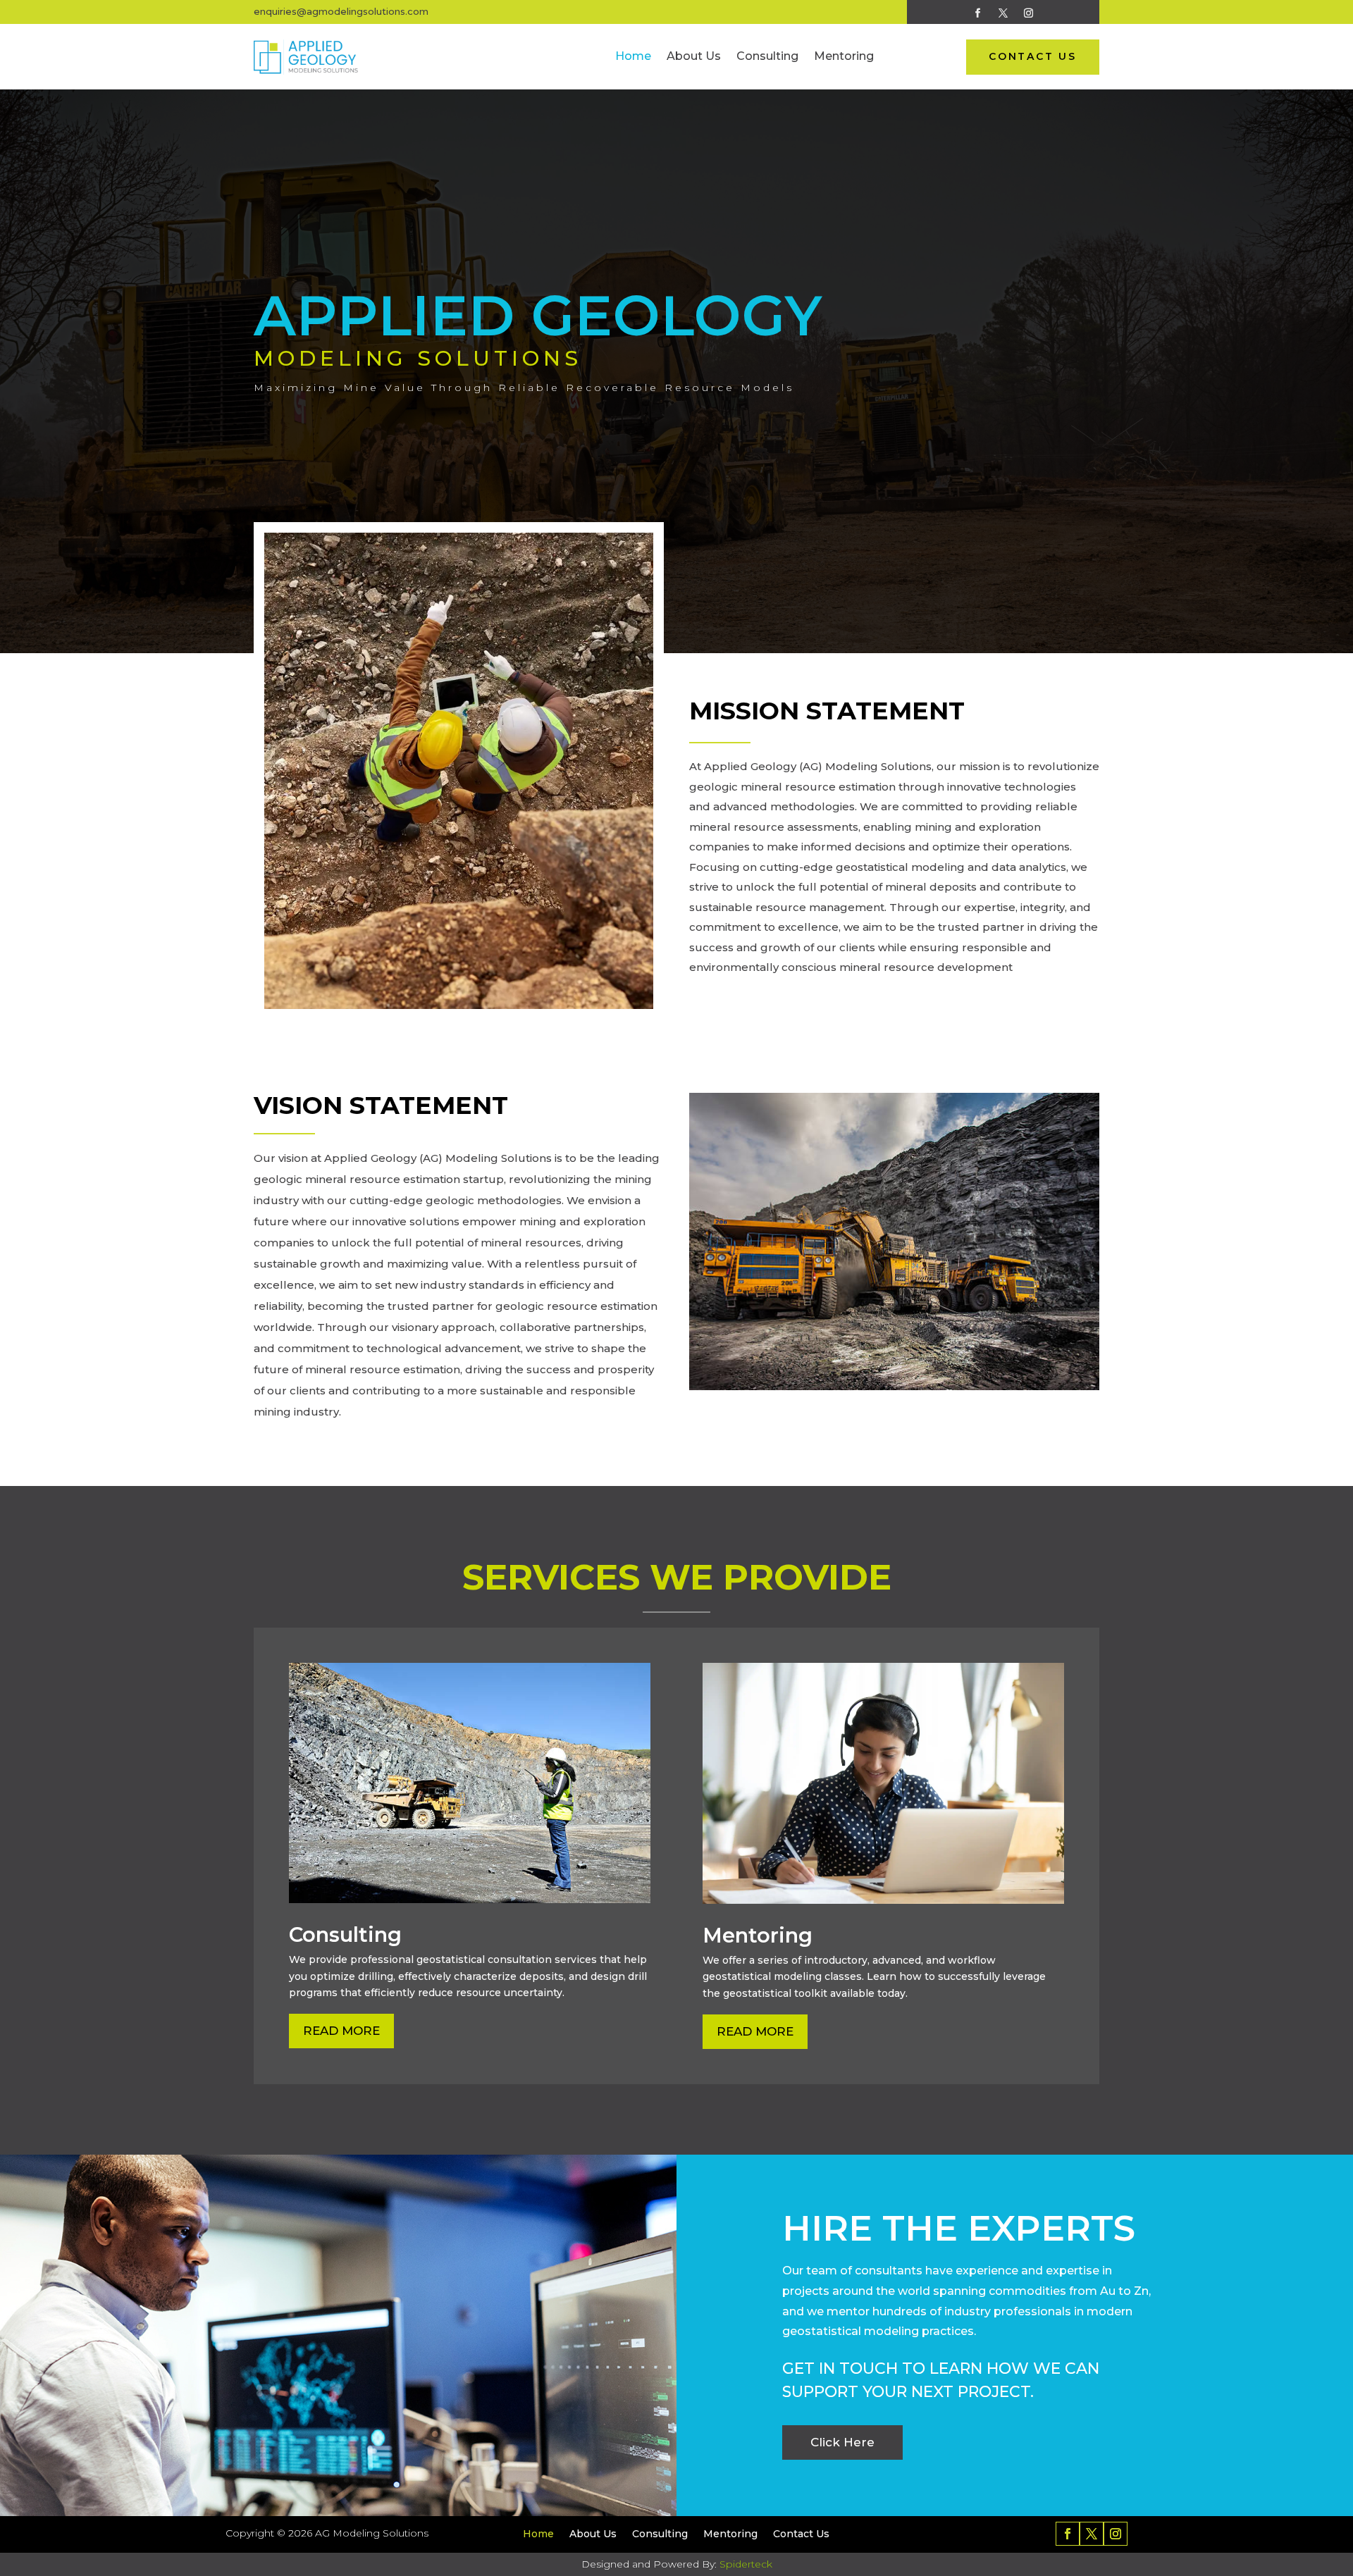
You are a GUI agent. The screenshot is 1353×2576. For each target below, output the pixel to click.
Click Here (842, 2442)
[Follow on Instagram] (1029, 13)
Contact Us (801, 2534)
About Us (694, 56)
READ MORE (341, 2031)
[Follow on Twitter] (1003, 13)
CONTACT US (1033, 56)
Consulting (767, 56)
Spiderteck (746, 2564)
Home (633, 56)
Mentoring (844, 56)
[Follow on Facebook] (978, 13)
